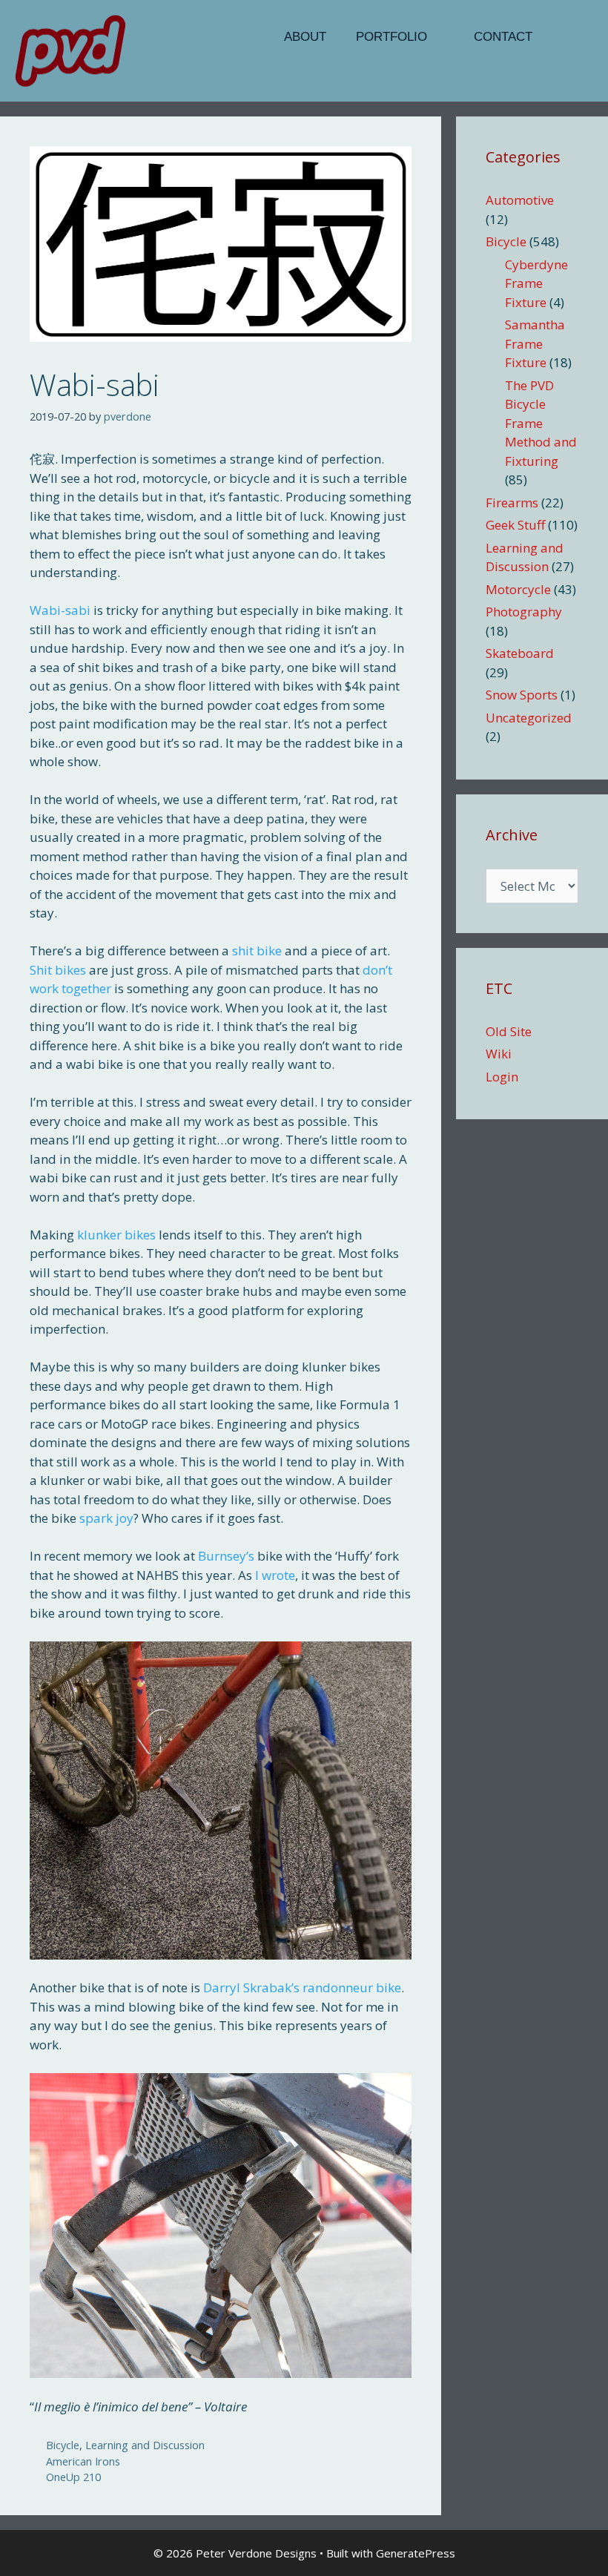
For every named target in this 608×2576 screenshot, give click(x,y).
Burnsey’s (226, 1556)
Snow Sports (522, 695)
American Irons (83, 2461)
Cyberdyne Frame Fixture (536, 283)
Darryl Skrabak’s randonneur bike (302, 1987)
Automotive (520, 200)
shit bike (257, 951)
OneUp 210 (73, 2477)
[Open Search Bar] (570, 37)
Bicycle (63, 2445)
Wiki (499, 1054)
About (305, 37)
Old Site (509, 1031)
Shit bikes (58, 970)
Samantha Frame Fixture (535, 343)
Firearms (512, 503)
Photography (524, 612)
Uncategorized (529, 718)
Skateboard (520, 653)
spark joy (106, 1518)
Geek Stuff (515, 525)
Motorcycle (518, 589)
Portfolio (391, 37)
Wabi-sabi (60, 610)
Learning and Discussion (145, 2445)
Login (502, 1077)
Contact (503, 37)
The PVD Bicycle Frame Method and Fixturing (541, 423)
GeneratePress (416, 2553)
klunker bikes (116, 1235)
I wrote (275, 1575)
